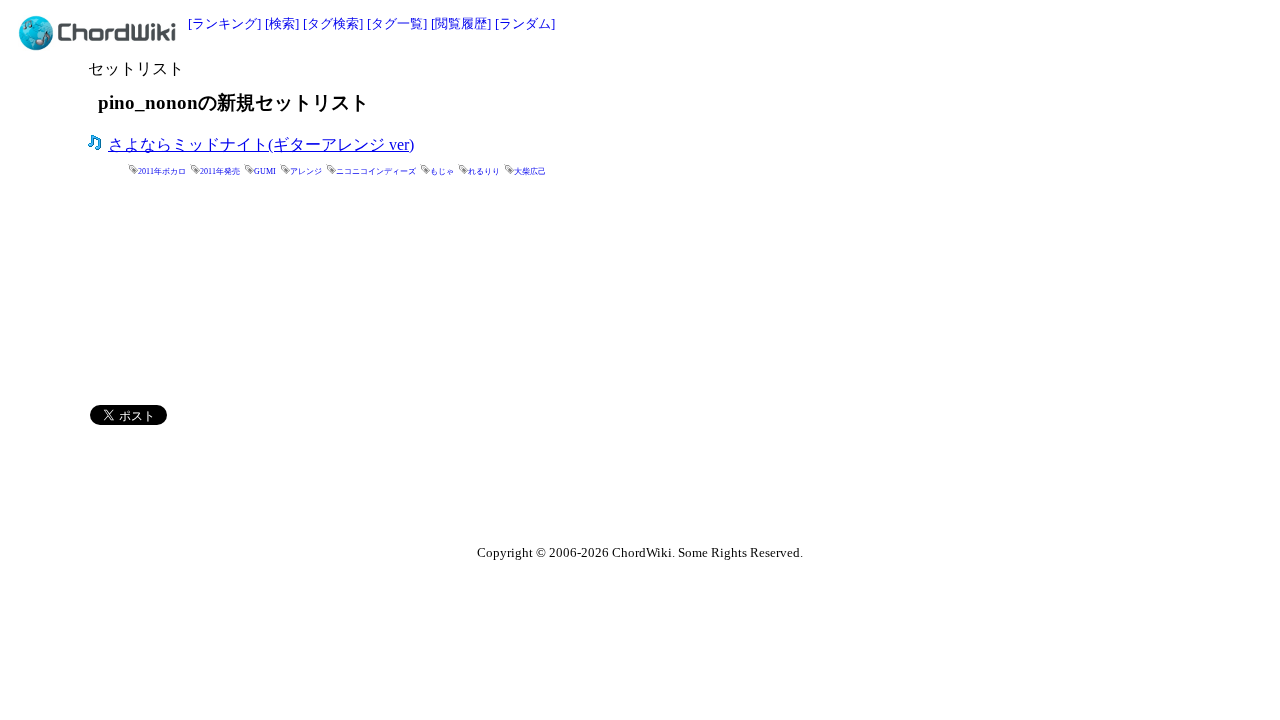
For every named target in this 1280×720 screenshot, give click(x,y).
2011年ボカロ (162, 171)
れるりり (484, 171)
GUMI (265, 171)
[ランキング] (224, 23)
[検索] (282, 23)
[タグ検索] (333, 23)
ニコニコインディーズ (376, 171)
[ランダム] (525, 23)
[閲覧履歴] (461, 23)
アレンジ (306, 171)
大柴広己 (530, 171)
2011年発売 (220, 171)
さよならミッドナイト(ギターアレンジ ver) (261, 144)
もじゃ (442, 171)
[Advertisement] (858, 87)
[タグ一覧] (397, 23)
